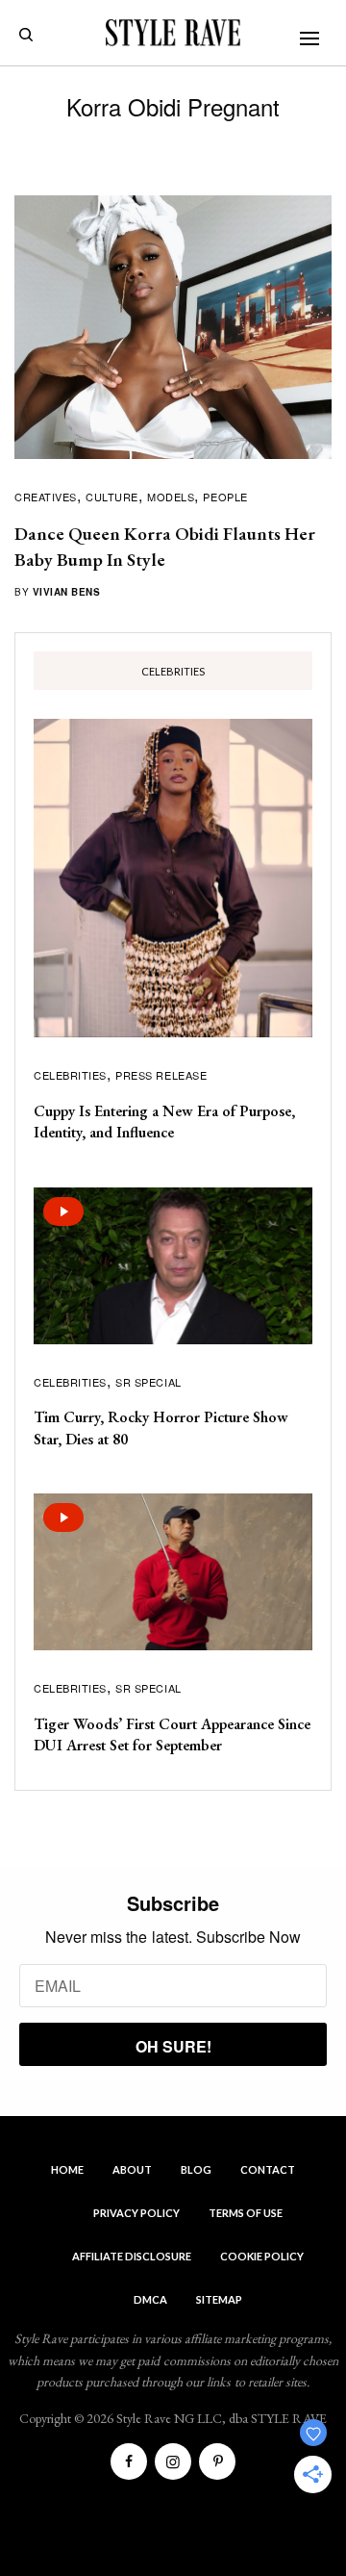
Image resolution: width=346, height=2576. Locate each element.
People (225, 497)
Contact (268, 2169)
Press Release (161, 1075)
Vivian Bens (67, 592)
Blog (196, 2169)
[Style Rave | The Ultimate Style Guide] (173, 33)
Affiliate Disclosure (132, 2256)
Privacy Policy (136, 2213)
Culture (112, 497)
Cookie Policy (262, 2256)
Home (67, 2169)
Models (171, 497)
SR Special (148, 1382)
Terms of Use (246, 2213)
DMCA (150, 2299)
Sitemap (219, 2299)
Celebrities (70, 1075)
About (132, 2169)
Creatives (46, 497)
